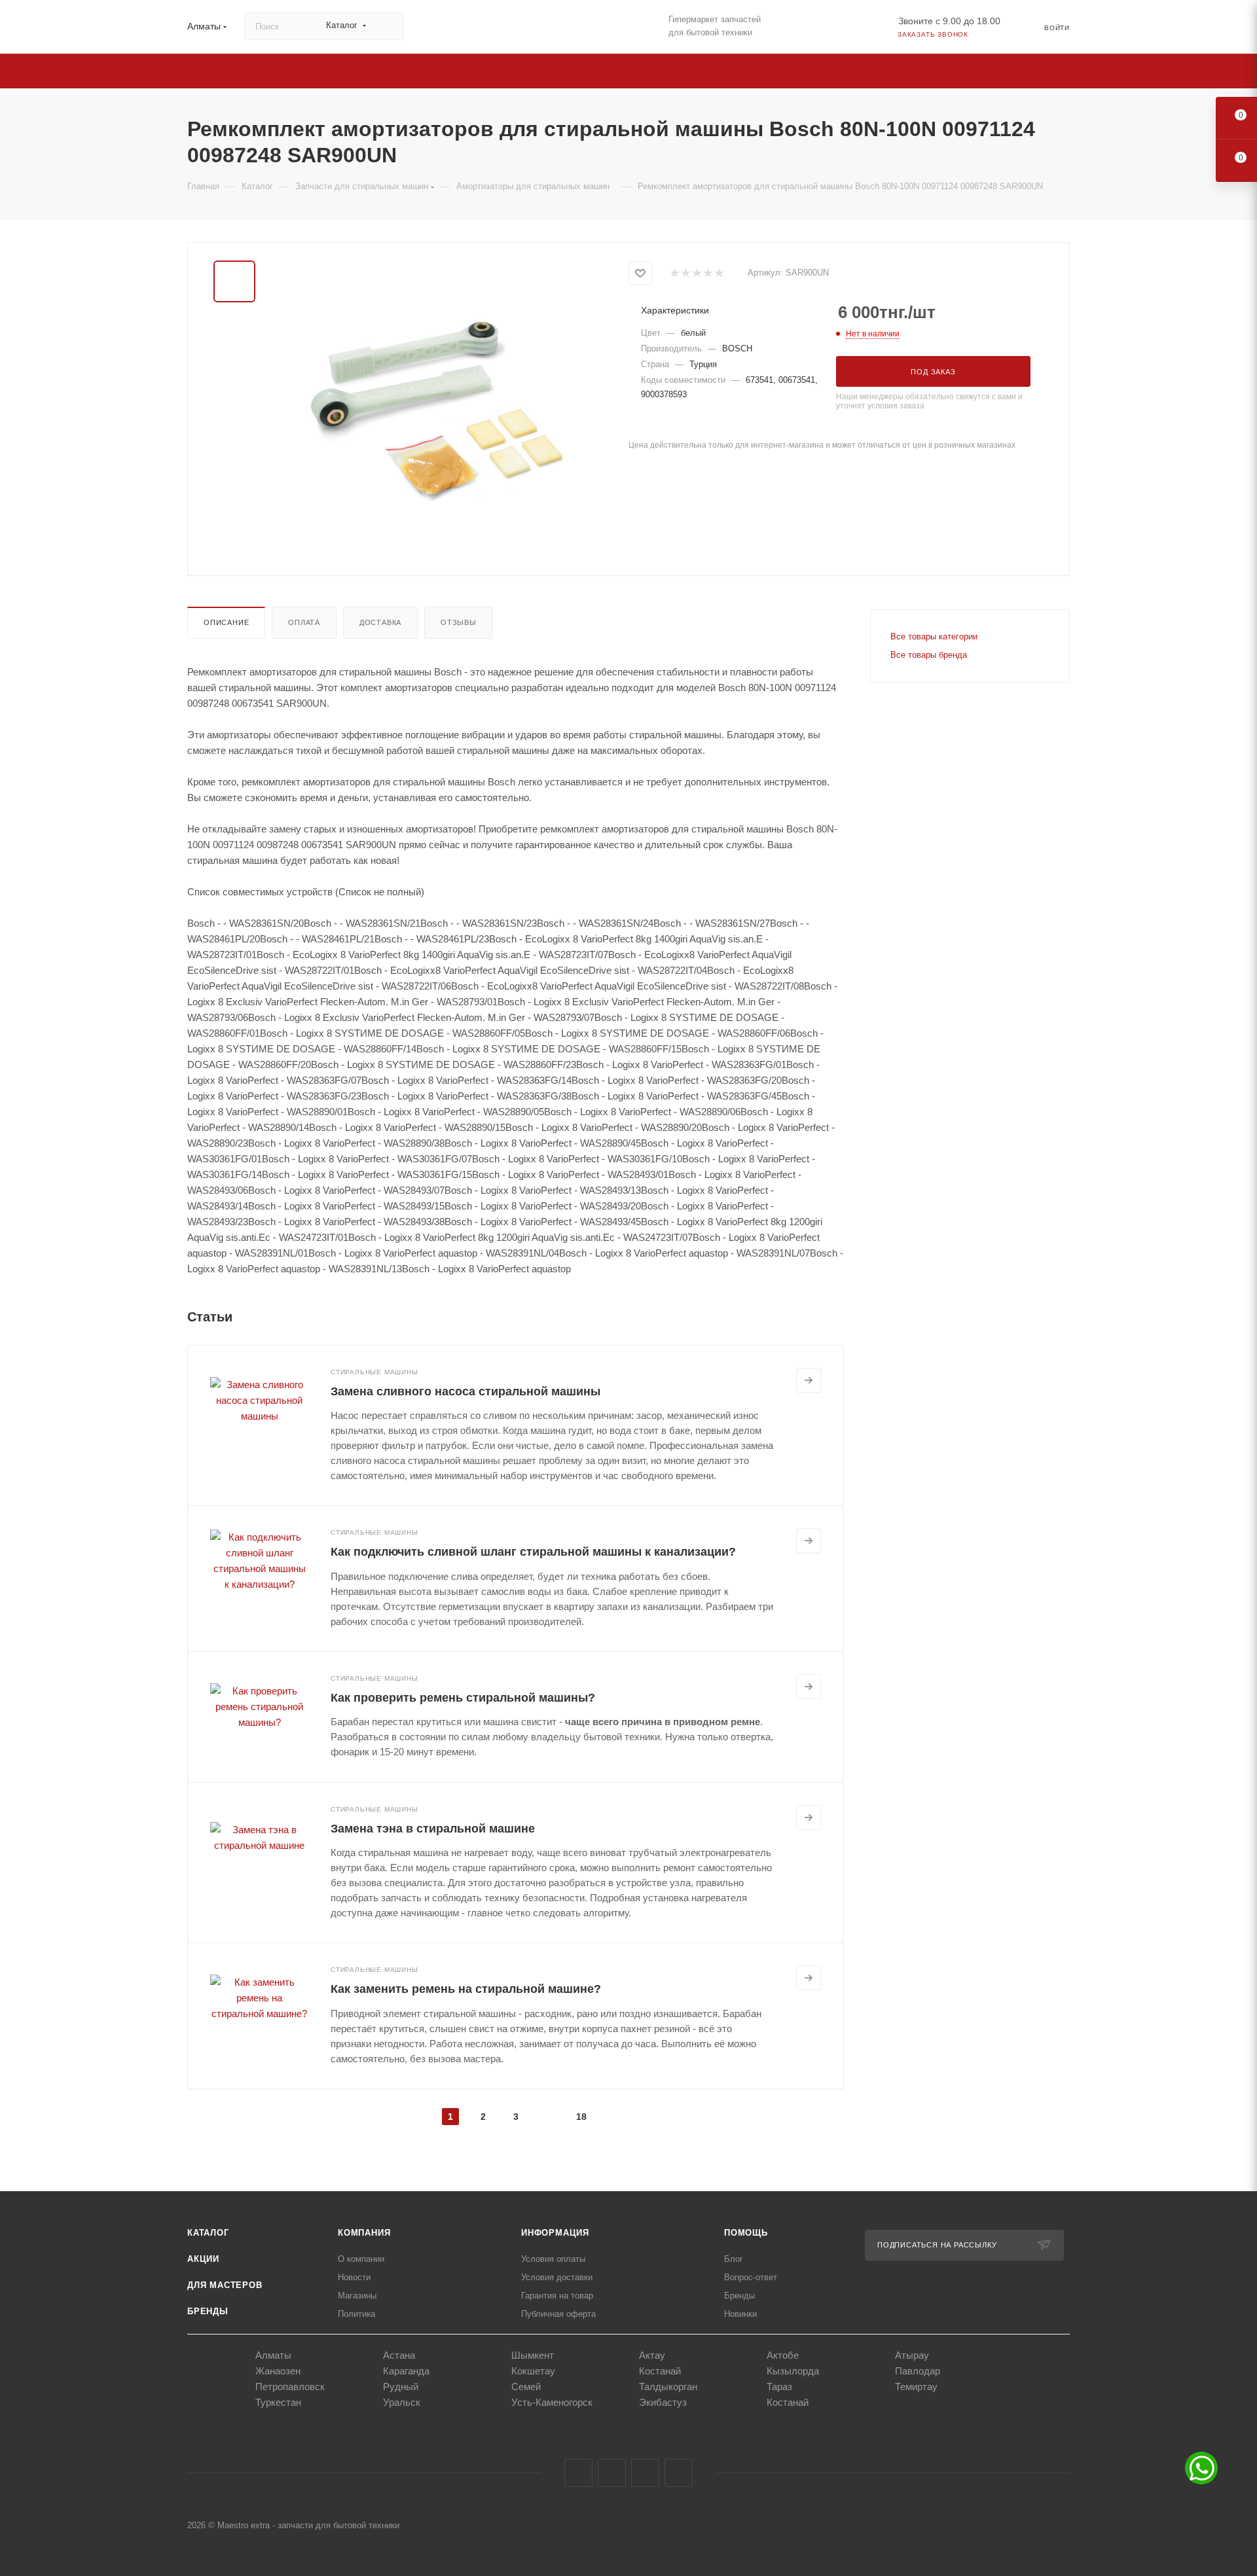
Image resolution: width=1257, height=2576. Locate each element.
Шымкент (533, 2355)
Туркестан (278, 2402)
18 (581, 2117)
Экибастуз (663, 2402)
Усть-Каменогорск (552, 2402)
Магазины (357, 2296)
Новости (354, 2277)
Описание (226, 622)
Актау (652, 2355)
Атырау (912, 2355)
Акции (203, 2259)
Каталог (208, 2233)
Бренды (208, 2311)
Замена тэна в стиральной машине (433, 1829)
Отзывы (459, 622)
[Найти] (388, 26)
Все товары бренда (929, 655)
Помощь (746, 2233)
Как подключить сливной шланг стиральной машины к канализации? (533, 1552)
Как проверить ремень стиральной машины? (463, 1698)
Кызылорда (793, 2371)
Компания (364, 2233)
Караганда (406, 2371)
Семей (526, 2387)
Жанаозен (278, 2371)
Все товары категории (934, 636)
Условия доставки (557, 2277)
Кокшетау (533, 2371)
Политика (356, 2314)
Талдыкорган (668, 2387)
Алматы (273, 2355)
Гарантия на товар (557, 2296)
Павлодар (918, 2371)
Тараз (779, 2387)
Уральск (402, 2402)
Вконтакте (578, 2473)
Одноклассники (645, 2473)
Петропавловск (290, 2387)
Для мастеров (225, 2285)
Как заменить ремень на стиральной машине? (466, 1989)
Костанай (660, 2371)
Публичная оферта (558, 2314)
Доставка (380, 622)
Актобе (783, 2355)
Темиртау (916, 2387)
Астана (399, 2355)
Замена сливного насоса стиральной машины (465, 1391)
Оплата (304, 622)
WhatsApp (679, 2473)
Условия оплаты (553, 2259)
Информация (555, 2233)
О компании (361, 2259)
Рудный (401, 2387)
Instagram (612, 2473)
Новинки (740, 2314)
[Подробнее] (809, 1380)
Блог (734, 2259)
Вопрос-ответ (751, 2277)
